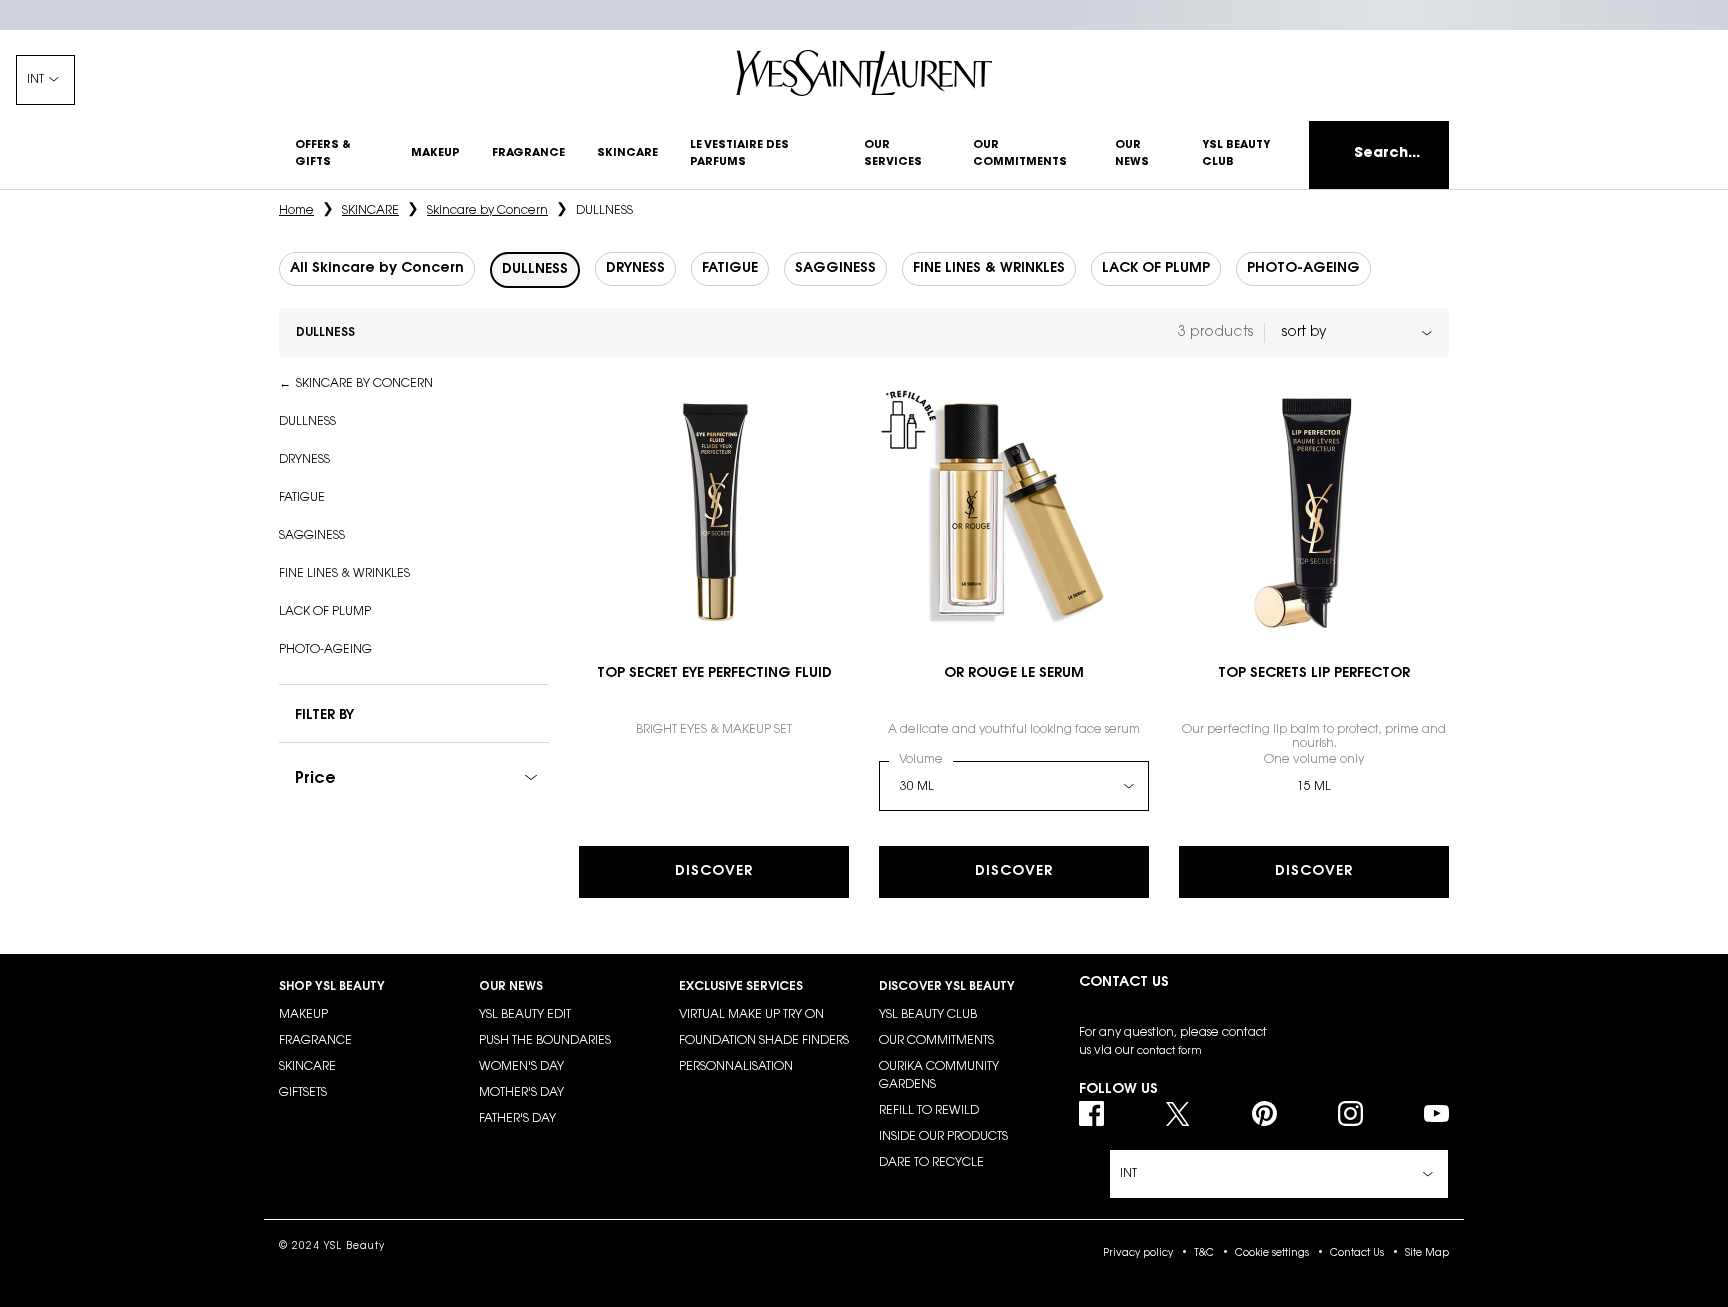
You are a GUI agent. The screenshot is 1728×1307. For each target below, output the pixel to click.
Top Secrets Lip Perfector (1314, 674)
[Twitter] (1177, 1113)
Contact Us (1357, 1254)
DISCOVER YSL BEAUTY (947, 987)
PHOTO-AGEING (325, 650)
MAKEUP (303, 1015)
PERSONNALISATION (736, 1067)
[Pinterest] (1264, 1113)
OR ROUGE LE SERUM (1014, 674)
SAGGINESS (312, 536)
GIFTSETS (303, 1093)
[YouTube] (1436, 1113)
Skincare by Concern (364, 384)
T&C (1204, 1254)
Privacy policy (1138, 1254)
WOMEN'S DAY (521, 1067)
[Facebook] (1091, 1113)
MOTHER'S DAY (521, 1093)
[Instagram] (1350, 1113)
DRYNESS (304, 460)
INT (35, 80)
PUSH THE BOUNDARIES (545, 1041)
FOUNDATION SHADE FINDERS (764, 1041)
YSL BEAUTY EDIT (525, 1015)
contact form (1169, 1052)
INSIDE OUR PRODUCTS (943, 1137)
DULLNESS (307, 422)
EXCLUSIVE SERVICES (741, 987)
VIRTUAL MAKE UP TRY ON (751, 1015)
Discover (714, 872)
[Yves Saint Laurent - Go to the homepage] (864, 73)
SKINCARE (307, 1067)
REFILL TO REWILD (929, 1111)
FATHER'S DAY (517, 1119)
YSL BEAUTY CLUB (928, 1015)
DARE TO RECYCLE (931, 1163)
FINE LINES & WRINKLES (344, 574)
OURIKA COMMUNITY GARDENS (939, 1076)
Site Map (1427, 1254)
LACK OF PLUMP (325, 612)
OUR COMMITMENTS (936, 1041)
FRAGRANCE (315, 1041)
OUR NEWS (511, 987)
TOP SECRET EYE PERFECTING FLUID (714, 674)
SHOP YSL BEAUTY (332, 987)
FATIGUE (302, 498)
